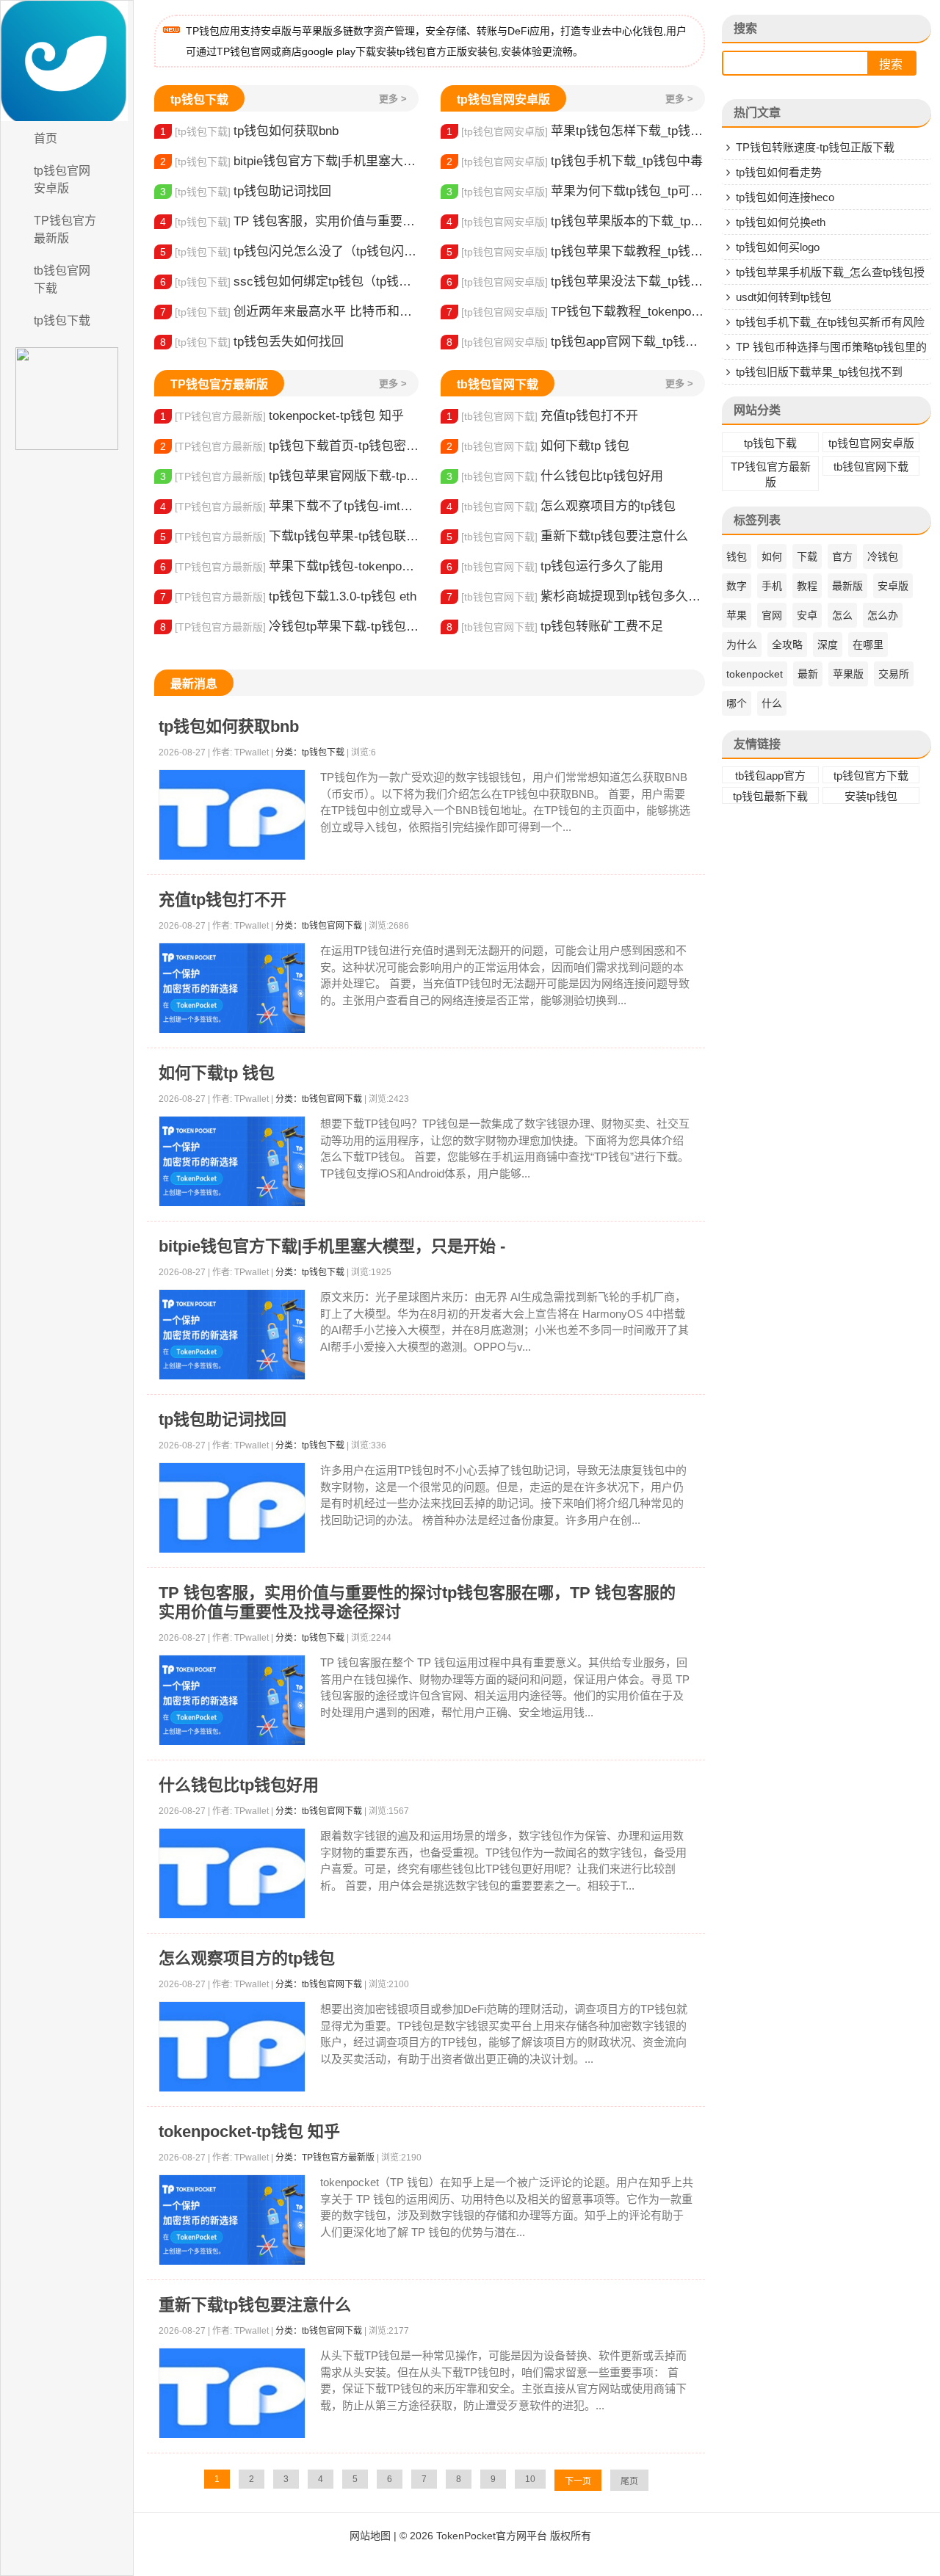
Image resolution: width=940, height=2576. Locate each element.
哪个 (737, 703)
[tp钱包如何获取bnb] (232, 815)
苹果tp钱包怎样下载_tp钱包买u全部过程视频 (576, 131)
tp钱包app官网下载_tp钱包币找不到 (576, 342)
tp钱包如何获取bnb (249, 131)
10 (530, 2479)
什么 (772, 703)
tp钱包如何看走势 (779, 172)
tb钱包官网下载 (62, 279)
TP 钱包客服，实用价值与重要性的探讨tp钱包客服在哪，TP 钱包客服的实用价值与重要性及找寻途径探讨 (289, 221)
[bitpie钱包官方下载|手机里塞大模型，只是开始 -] (232, 1335)
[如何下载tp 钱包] (232, 1162)
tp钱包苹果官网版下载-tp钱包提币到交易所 (289, 476)
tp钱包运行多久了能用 (555, 566)
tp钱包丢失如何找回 (252, 342)
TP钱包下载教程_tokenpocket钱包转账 (576, 312)
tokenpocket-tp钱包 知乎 (282, 416)
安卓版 (893, 586)
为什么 (742, 645)
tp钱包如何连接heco (785, 197)
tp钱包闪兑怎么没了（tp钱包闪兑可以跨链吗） (289, 251)
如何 (772, 556)
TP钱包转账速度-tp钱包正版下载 (815, 147)
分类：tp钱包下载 (310, 752)
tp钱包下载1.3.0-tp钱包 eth (288, 596)
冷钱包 (883, 556)
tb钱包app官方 (770, 776)
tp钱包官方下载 (871, 776)
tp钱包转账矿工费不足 (555, 627)
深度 (828, 645)
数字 (737, 586)
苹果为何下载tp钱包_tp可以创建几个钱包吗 (576, 191)
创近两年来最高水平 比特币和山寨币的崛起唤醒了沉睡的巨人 (289, 312)
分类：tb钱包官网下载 (319, 926)
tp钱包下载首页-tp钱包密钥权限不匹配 (289, 446)
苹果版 (848, 674)
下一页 (578, 2481)
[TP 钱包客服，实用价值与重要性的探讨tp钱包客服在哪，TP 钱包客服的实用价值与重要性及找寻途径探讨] (232, 1701)
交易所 (894, 674)
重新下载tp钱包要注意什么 (567, 536)
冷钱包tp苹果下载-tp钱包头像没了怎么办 (289, 627)
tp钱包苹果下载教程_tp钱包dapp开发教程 (576, 251)
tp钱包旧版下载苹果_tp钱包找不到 (819, 372)
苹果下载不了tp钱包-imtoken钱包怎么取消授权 (289, 506)
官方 (842, 556)
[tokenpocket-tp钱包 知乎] (232, 2220)
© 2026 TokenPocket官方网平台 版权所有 (495, 2536)
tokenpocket (755, 674)
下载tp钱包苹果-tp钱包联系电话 (289, 536)
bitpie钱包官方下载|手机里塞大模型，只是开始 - (289, 161)
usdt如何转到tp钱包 (784, 297)
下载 (807, 556)
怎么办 (883, 615)
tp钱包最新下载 (770, 796)
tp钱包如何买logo (778, 247)
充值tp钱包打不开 (542, 416)
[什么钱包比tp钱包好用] (232, 1874)
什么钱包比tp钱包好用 (555, 476)
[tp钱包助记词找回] (232, 1508)
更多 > (393, 99)
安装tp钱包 (871, 796)
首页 (46, 138)
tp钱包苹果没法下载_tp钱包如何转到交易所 (576, 282)
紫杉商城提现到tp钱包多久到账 (576, 596)
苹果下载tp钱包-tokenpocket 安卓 (289, 566)
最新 (808, 674)
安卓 (807, 615)
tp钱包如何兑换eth (781, 222)
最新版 (847, 586)
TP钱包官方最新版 (65, 229)
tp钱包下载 (62, 320)
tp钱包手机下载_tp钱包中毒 (575, 161)
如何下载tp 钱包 (538, 446)
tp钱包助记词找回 (246, 191)
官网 (772, 615)
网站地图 (370, 2536)
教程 (807, 586)
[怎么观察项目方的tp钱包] (232, 2047)
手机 (772, 586)
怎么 (842, 615)
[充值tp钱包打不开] (232, 988)
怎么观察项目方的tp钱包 (561, 506)
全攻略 (787, 645)
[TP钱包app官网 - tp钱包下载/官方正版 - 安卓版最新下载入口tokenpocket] (67, 61)
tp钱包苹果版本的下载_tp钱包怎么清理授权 (576, 221)
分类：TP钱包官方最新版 (325, 2158)
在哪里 (868, 645)
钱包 (737, 556)
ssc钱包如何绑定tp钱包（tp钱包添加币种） (289, 282)
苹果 (737, 615)
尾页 (629, 2481)
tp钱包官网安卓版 (62, 179)
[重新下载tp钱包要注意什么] (232, 2394)
